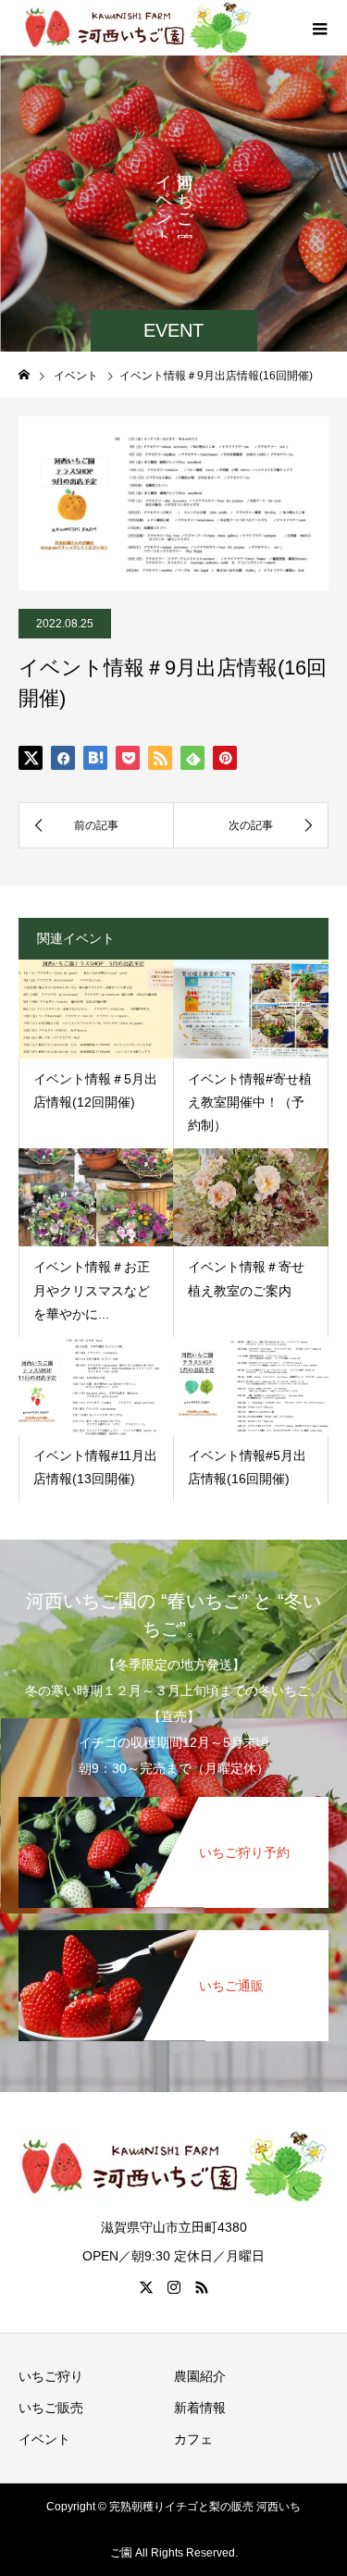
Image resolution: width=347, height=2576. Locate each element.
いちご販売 (51, 2408)
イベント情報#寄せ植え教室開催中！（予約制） (250, 1102)
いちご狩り (51, 2376)
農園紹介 (200, 2376)
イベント (44, 2439)
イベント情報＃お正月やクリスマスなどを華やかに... (92, 1290)
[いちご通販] (173, 1939)
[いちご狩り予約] (173, 1806)
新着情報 (200, 2408)
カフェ (193, 2439)
